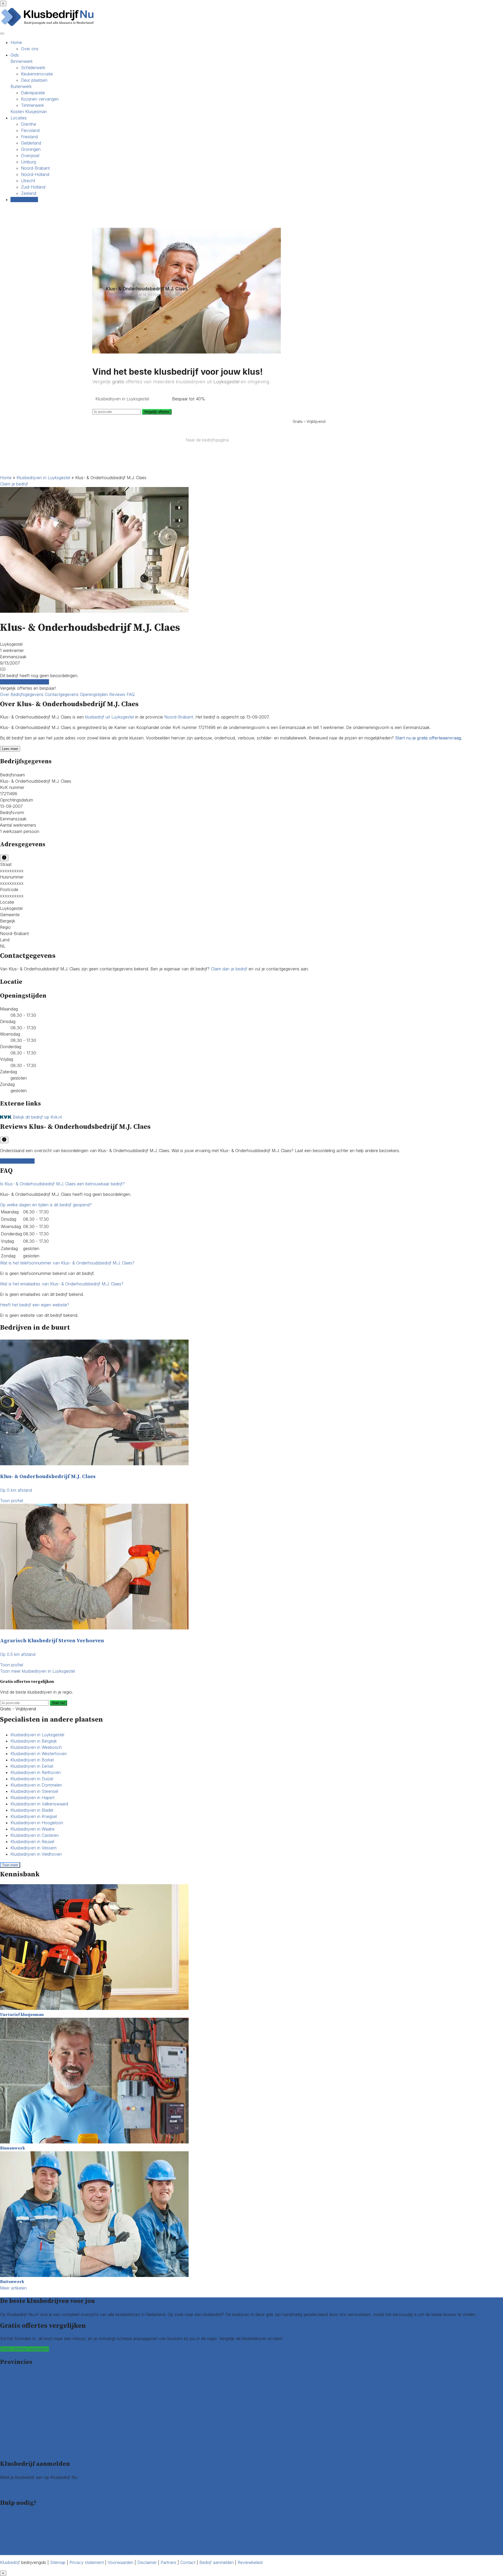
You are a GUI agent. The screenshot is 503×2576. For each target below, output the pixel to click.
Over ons (30, 49)
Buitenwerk (21, 86)
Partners (168, 2562)
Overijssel (30, 156)
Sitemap (58, 2562)
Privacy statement (87, 2562)
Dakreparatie (33, 93)
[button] (62, 1184)
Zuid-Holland (33, 187)
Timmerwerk (32, 105)
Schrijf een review (17, 1161)
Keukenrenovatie (37, 74)
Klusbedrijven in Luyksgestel (43, 478)
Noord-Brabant (35, 168)
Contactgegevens (62, 694)
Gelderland (31, 143)
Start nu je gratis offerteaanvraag (428, 738)
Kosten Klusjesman (29, 112)
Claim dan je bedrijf (229, 969)
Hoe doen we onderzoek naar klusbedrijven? (43, 2529)
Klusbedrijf (10, 2562)
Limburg (28, 162)
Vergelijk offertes (157, 412)
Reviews (118, 694)
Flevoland (30, 130)
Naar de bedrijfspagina (207, 440)
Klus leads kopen (16, 2484)
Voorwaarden (121, 2562)
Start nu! (58, 1703)
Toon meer (10, 1865)
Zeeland (29, 193)
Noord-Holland (35, 174)
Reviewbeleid (250, 2562)
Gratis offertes (24, 200)
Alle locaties (11, 2451)
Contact (8, 2552)
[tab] (251, 1184)
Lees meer (10, 749)
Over (5, 694)
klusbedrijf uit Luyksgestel (110, 717)
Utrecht (28, 181)
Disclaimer (147, 2562)
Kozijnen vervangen (40, 99)
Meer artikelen (13, 2288)
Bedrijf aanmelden (17, 2490)
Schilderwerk (33, 68)
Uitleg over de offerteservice (27, 2516)
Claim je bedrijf (14, 484)
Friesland (29, 137)
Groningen (31, 149)
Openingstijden (95, 694)
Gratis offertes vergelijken (24, 682)
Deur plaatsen (34, 80)
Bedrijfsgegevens (28, 694)
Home (16, 42)
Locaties (19, 118)
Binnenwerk (22, 61)
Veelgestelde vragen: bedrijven (29, 2546)
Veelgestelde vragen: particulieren (32, 2539)
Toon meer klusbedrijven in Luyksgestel (37, 1671)
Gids (15, 55)
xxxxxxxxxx (12, 871)
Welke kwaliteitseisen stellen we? (31, 2523)
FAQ (131, 694)
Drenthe (29, 124)
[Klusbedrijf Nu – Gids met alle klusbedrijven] (49, 26)
